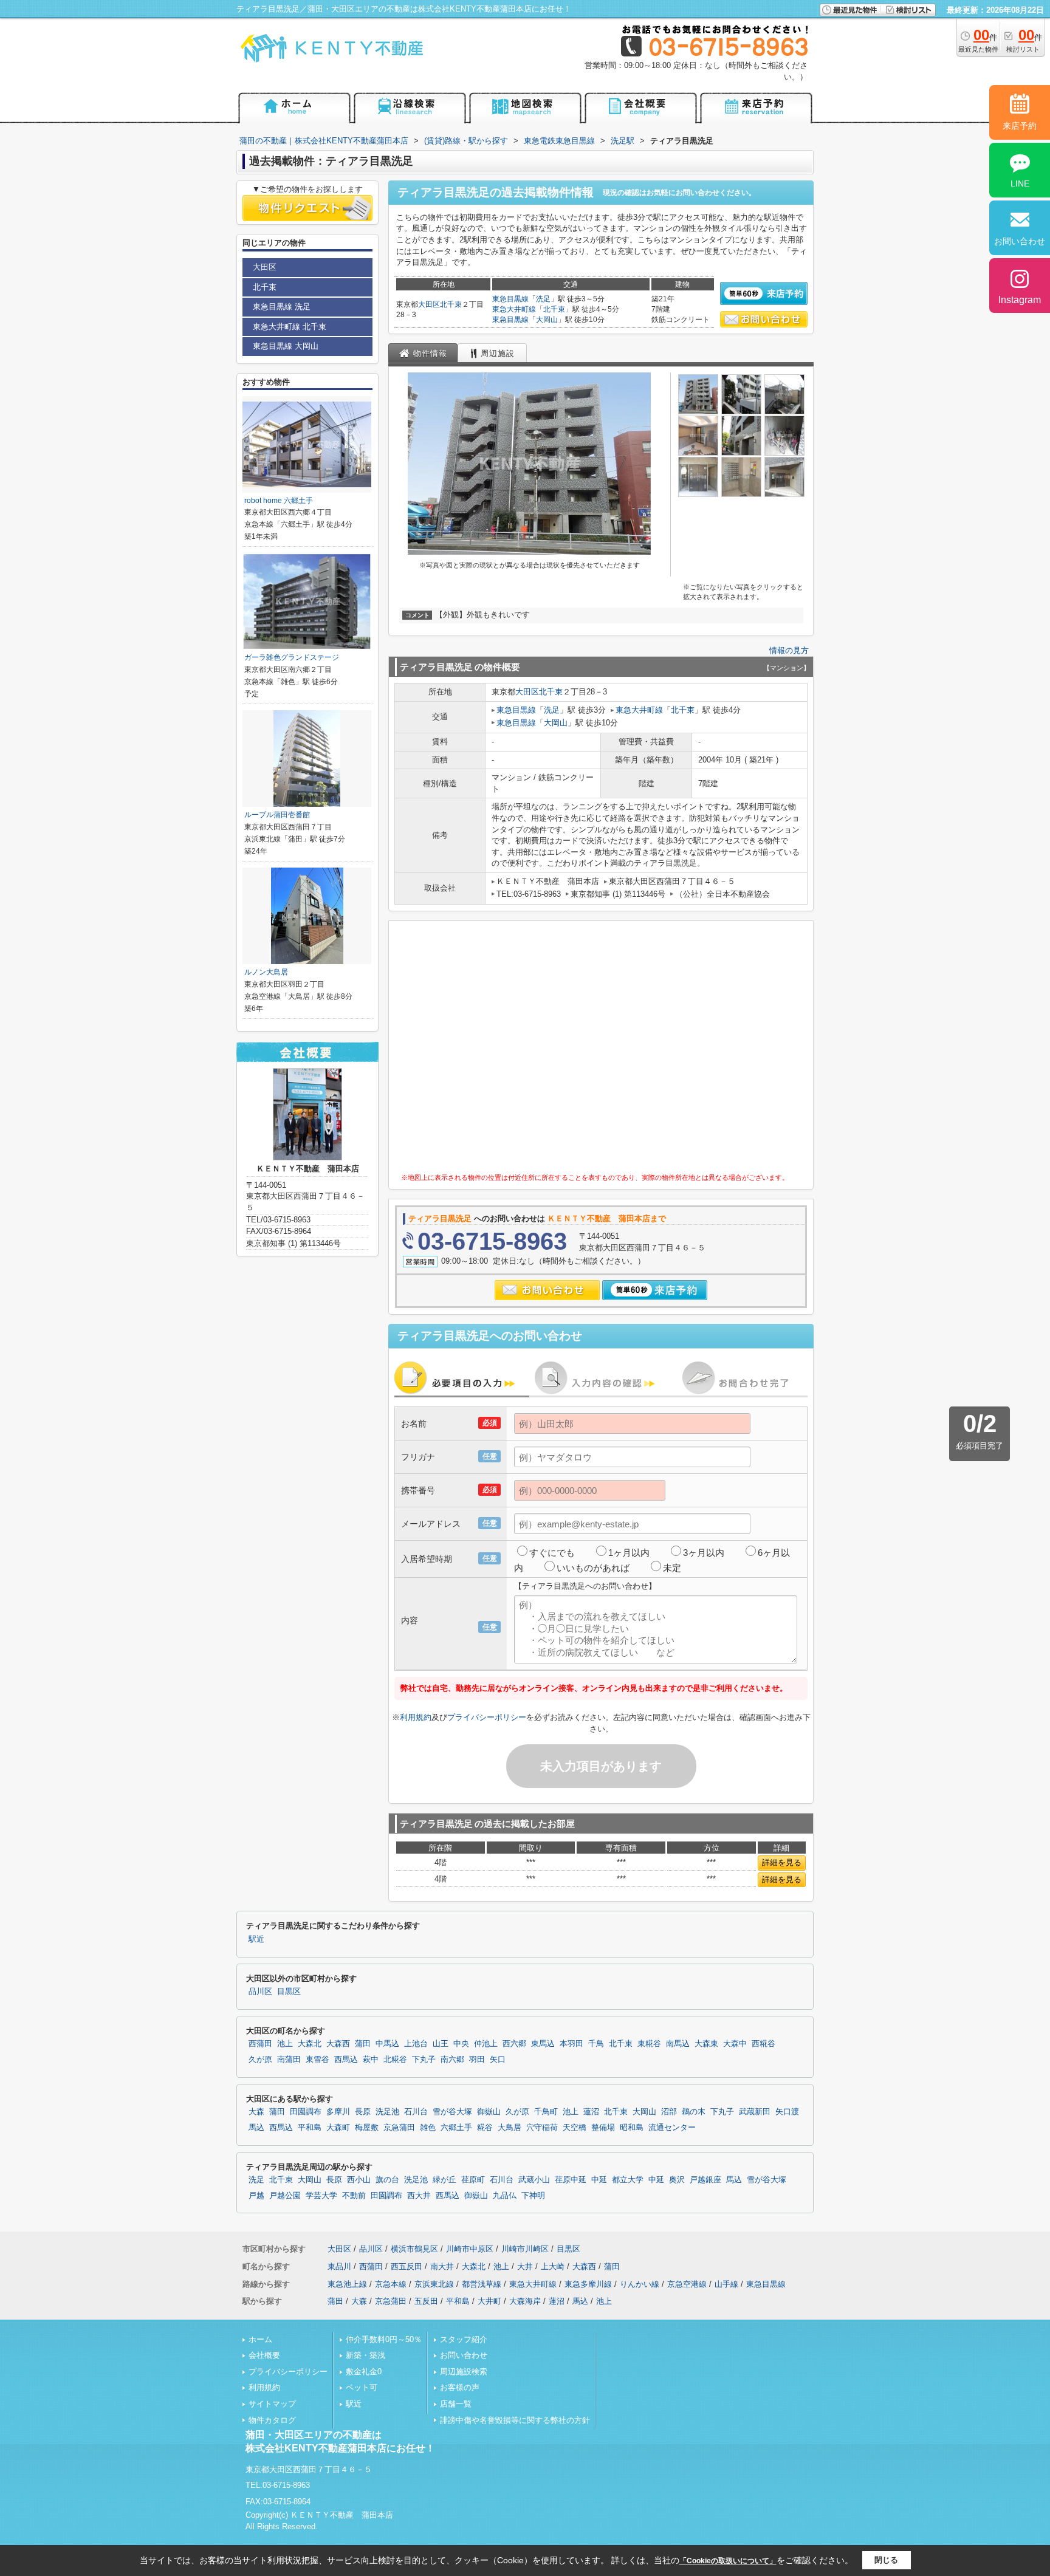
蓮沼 (591, 2112)
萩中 (371, 2060)
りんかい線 (640, 2284)
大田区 (429, 304)
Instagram (1020, 300)
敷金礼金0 (364, 2372)
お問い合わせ (464, 2355)
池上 (285, 2044)
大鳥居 (510, 2128)
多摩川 (338, 2112)
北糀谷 (395, 2060)
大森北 (310, 2044)
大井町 (489, 2301)
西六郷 (514, 2044)
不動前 (354, 2196)
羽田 (477, 2060)
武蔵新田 (755, 2112)
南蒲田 (289, 2060)
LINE (1020, 183)
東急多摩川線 (588, 2284)
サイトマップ (272, 2404)
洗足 (543, 299)
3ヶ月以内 (704, 1553)
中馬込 (387, 2044)
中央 (461, 2044)
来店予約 (1020, 126)
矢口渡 (787, 2112)
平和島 (310, 2128)
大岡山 (547, 320)
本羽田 (571, 2044)
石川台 (416, 2112)
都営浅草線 (482, 2284)
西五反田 (407, 2266)
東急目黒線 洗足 (282, 307)
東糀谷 (649, 2044)
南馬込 (678, 2044)
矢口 (498, 2060)
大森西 (338, 2044)
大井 (525, 2266)
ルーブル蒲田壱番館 (277, 815)
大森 (256, 2112)
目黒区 (289, 1992)
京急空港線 (687, 2284)
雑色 (428, 2128)
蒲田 (363, 2044)
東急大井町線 (514, 309)
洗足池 (387, 2112)
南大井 (442, 2266)
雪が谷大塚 (452, 2112)
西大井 (419, 2196)
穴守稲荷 (542, 2128)
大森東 (706, 2044)
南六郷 (452, 2060)
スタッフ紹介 (464, 2339)
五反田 (426, 2301)
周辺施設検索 (464, 2372)
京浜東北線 (434, 2284)
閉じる (886, 2560)
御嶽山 (489, 2112)
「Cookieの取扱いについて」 (728, 2561)
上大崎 (553, 2266)
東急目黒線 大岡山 (286, 346)
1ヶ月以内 (629, 1553)
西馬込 (346, 2060)
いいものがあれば (593, 1568)
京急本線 (391, 2284)
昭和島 (632, 2128)
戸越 (256, 2196)
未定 (672, 1568)
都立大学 (628, 2180)
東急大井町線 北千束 (290, 327)
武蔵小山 (534, 2180)
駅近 (256, 1939)
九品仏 (505, 2196)
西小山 (359, 2180)
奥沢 (677, 2180)
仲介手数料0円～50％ (384, 2339)
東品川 (339, 2266)
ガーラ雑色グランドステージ (292, 657)
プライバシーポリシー (487, 1717)
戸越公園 (285, 2196)
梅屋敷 (367, 2128)
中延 (599, 2180)
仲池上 (486, 2044)
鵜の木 (694, 2112)
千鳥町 (546, 2112)
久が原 (260, 2060)
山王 (441, 2044)
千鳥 (596, 2044)
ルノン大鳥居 (266, 972)
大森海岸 (525, 2301)
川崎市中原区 (470, 2249)
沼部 (669, 2112)
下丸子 (424, 2060)
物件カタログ (272, 2420)
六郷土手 (456, 2128)
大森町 (338, 2128)
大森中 (735, 2044)
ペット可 (362, 2387)
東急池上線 (347, 2284)
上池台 (416, 2044)
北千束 (451, 304)
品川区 (260, 1992)
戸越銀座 (705, 2180)
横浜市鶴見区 (414, 2249)
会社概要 (264, 2355)
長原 (363, 2112)
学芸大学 (321, 2196)
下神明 (533, 2196)
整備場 (603, 2128)
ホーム (260, 2339)
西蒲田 (260, 2044)
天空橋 (575, 2128)
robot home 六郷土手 (279, 501)
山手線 (726, 2284)
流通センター (672, 2128)
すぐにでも (552, 1553)
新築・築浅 (365, 2355)
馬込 (256, 2128)
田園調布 (306, 2112)
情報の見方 (789, 650)
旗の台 (387, 2180)
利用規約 (416, 1717)
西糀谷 (763, 2044)
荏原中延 (571, 2180)
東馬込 (543, 2044)
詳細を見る (782, 1862)
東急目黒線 (510, 299)
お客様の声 (460, 2387)
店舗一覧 (456, 2404)
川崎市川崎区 (525, 2249)
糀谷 (485, 2128)
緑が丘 (444, 2180)
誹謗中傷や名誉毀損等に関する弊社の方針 (515, 2420)
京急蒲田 (399, 2128)
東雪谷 (317, 2060)
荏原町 (473, 2180)
